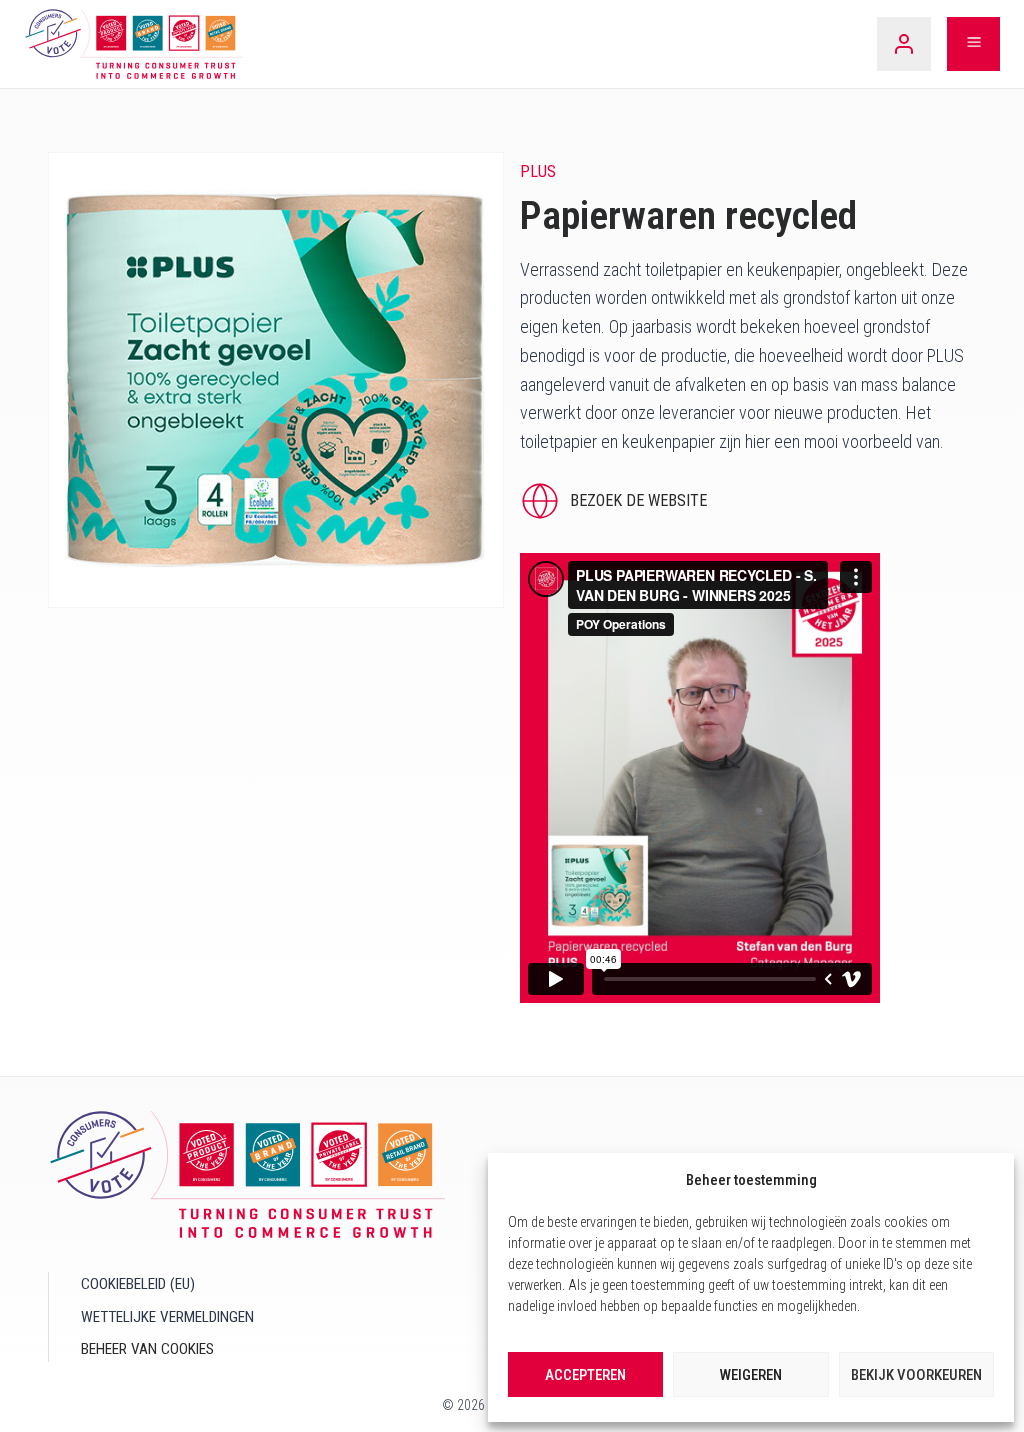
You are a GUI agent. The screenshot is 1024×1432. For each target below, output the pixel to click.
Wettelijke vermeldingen (167, 1317)
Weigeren (751, 1375)
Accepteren (585, 1375)
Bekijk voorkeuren (916, 1375)
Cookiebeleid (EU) (138, 1284)
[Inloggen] (904, 44)
